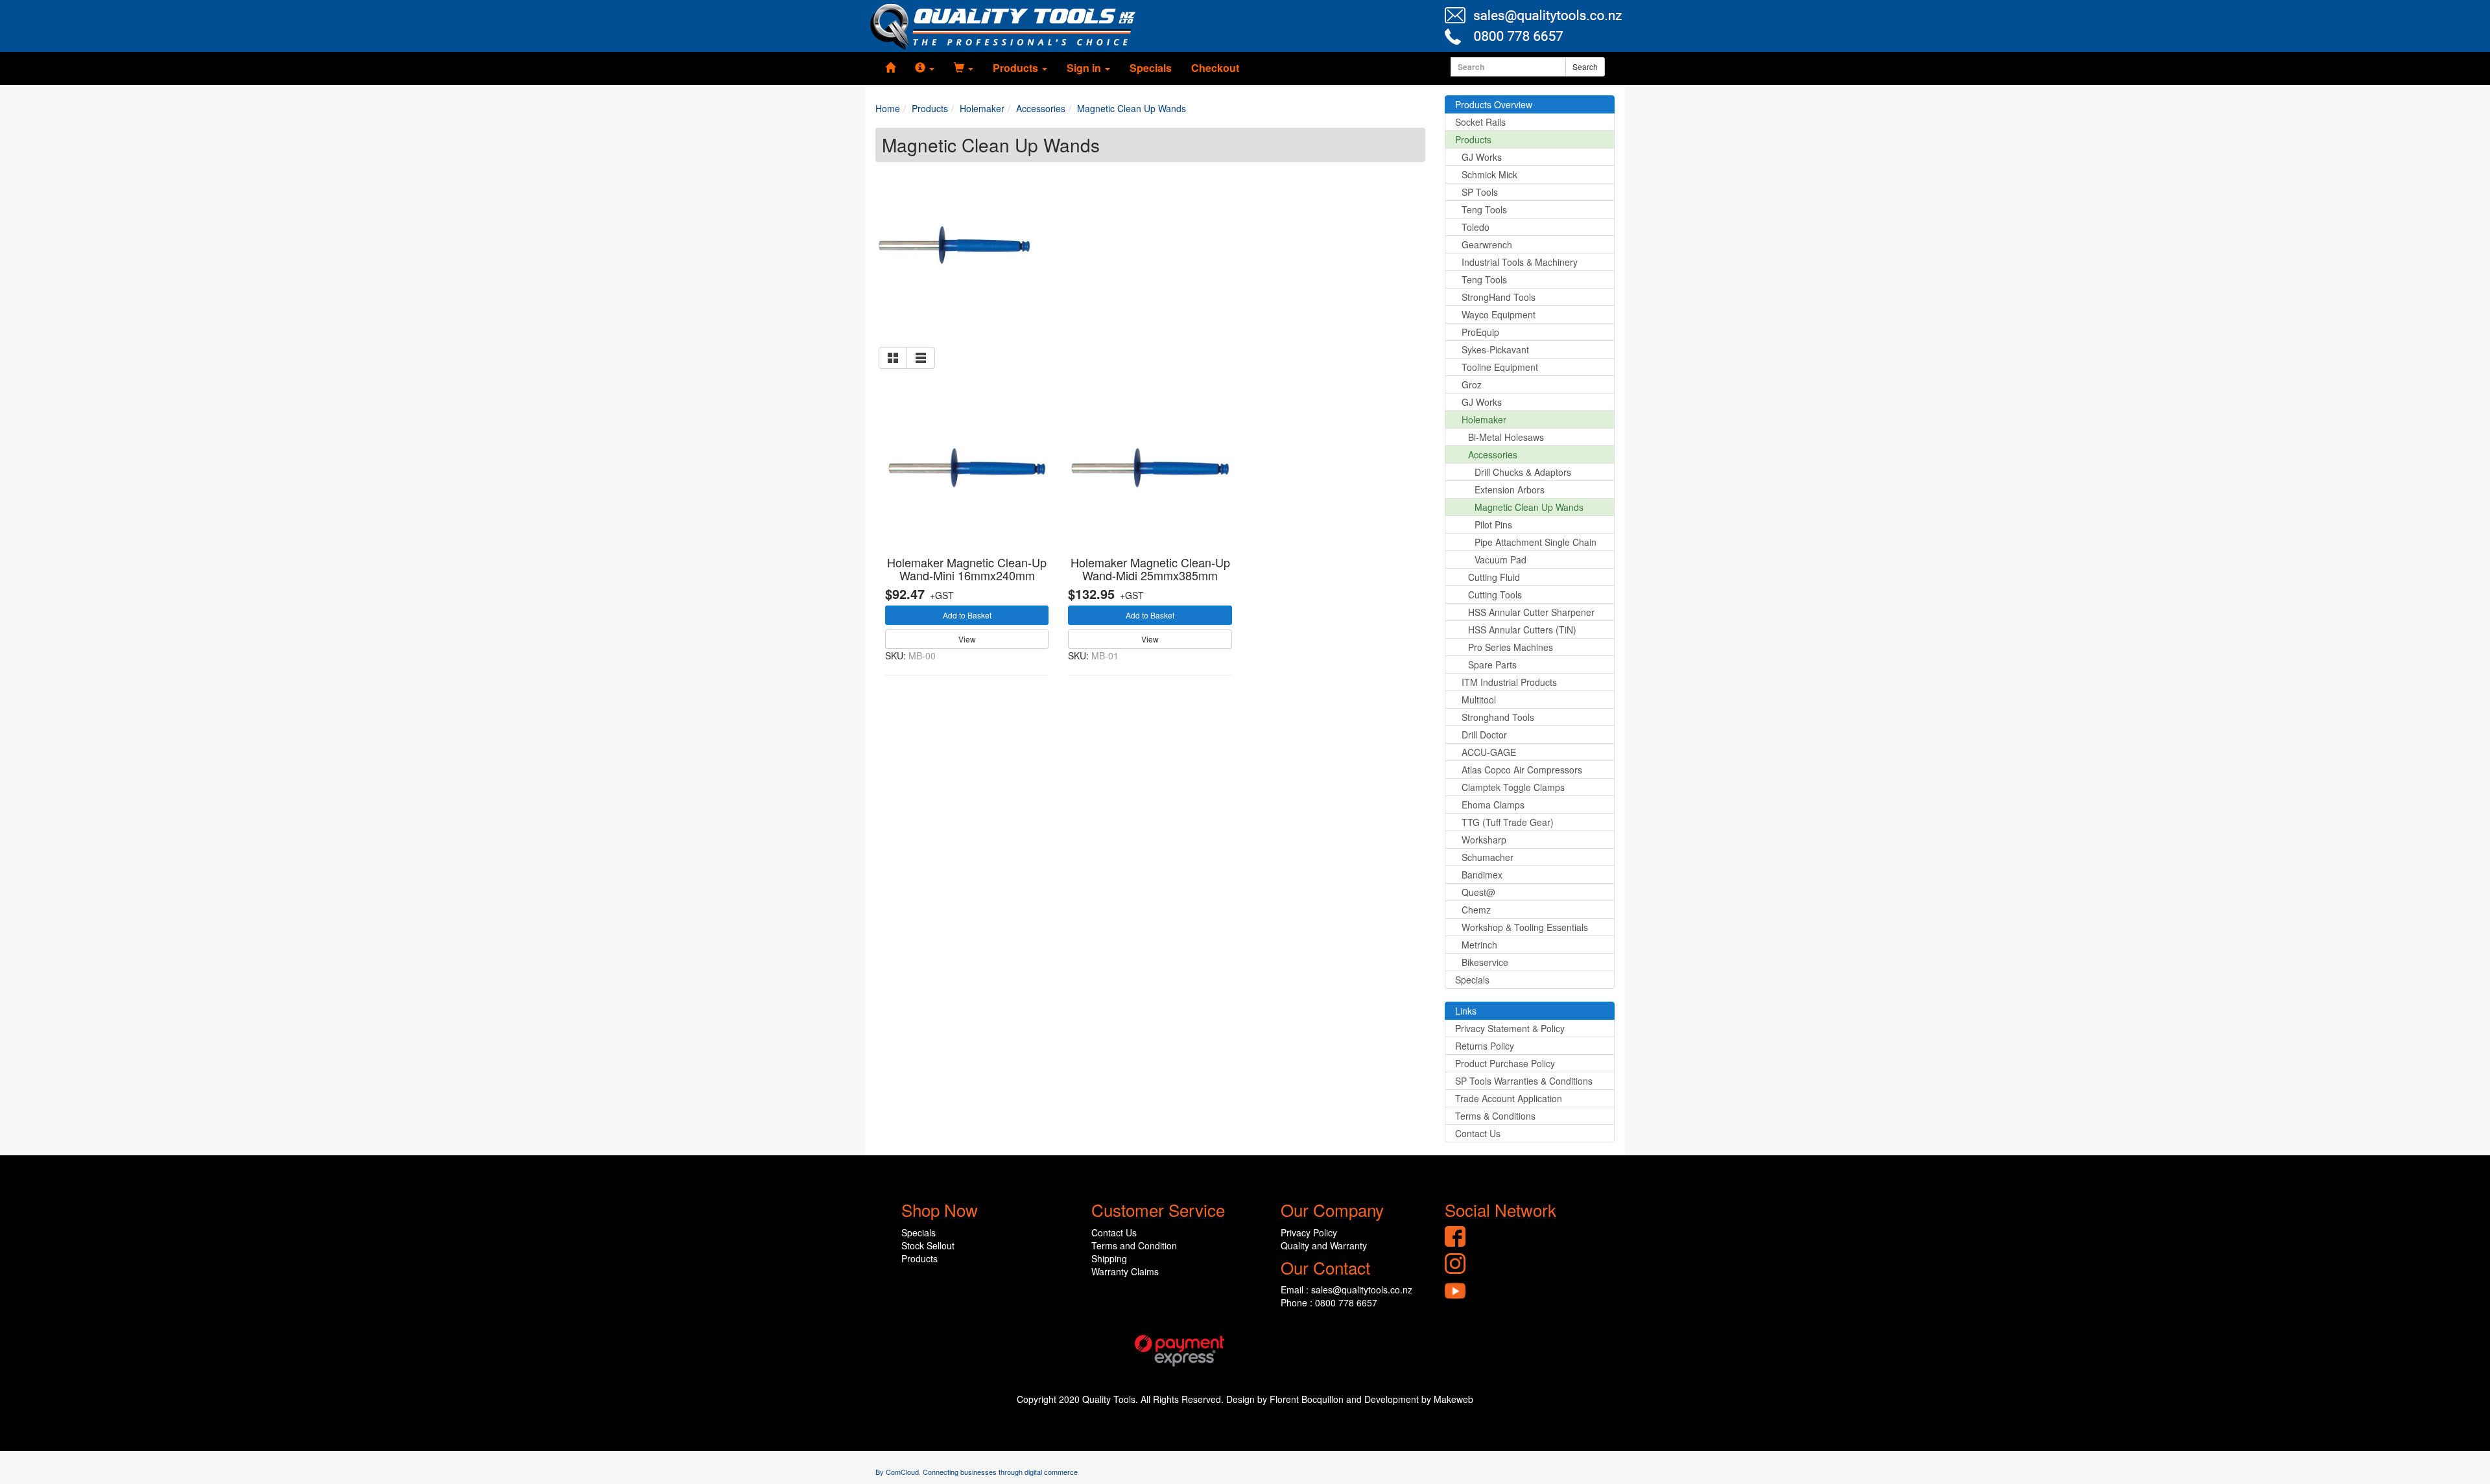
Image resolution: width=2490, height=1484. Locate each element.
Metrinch (1479, 945)
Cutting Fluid (1494, 577)
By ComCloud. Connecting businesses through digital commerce (977, 1472)
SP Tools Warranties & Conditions (1524, 1081)
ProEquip (1480, 332)
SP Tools (1480, 192)
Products (1473, 139)
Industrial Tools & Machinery (1520, 262)
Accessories (1493, 454)
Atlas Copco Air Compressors (1522, 770)
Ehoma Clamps (1493, 805)
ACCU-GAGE (1489, 752)
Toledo (1476, 227)
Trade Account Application (1509, 1098)
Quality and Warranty (1324, 1245)
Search (1585, 66)
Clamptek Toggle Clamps (1513, 787)
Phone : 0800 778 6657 (1329, 1302)
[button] (925, 68)
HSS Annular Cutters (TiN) (1522, 630)
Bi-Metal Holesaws (1506, 437)
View (967, 639)
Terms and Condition (1134, 1245)
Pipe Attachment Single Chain (1535, 542)
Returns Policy (1485, 1046)
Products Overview (1494, 104)
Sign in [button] (1085, 68)
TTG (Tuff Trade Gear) (1508, 822)
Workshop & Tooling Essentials (1525, 927)
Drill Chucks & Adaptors (1523, 472)
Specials (1151, 68)
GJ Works (1482, 157)
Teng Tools (1484, 209)
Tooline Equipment (1500, 367)
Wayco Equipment (1499, 314)
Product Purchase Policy (1505, 1063)
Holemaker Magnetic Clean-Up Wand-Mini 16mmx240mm (967, 569)
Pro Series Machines (1511, 647)
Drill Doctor (1484, 735)
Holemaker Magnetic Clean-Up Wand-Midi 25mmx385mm (1150, 569)
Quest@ (1478, 892)
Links (1466, 1011)
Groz (1472, 384)
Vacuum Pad (1500, 559)
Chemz (1476, 910)
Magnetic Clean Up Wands (1529, 507)
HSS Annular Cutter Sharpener (1531, 612)
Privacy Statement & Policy (1510, 1028)
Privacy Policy (1309, 1232)
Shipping (1109, 1258)
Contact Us (1478, 1133)
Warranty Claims (1125, 1271)
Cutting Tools (1495, 595)
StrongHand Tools (1499, 297)
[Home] (890, 68)
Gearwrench (1487, 244)
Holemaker (1484, 419)
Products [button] (1017, 68)
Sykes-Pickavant (1495, 349)
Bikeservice (1485, 962)
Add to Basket (967, 615)
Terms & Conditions (1495, 1116)
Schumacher (1488, 857)
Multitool (1479, 700)
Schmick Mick (1489, 174)
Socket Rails (1480, 122)
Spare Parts (1492, 665)
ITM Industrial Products (1509, 682)
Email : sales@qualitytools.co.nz (1346, 1290)
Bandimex (1482, 875)
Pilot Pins (1493, 524)
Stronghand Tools (1498, 717)
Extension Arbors (1510, 489)
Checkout (1215, 68)
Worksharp (1484, 840)
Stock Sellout (928, 1245)
